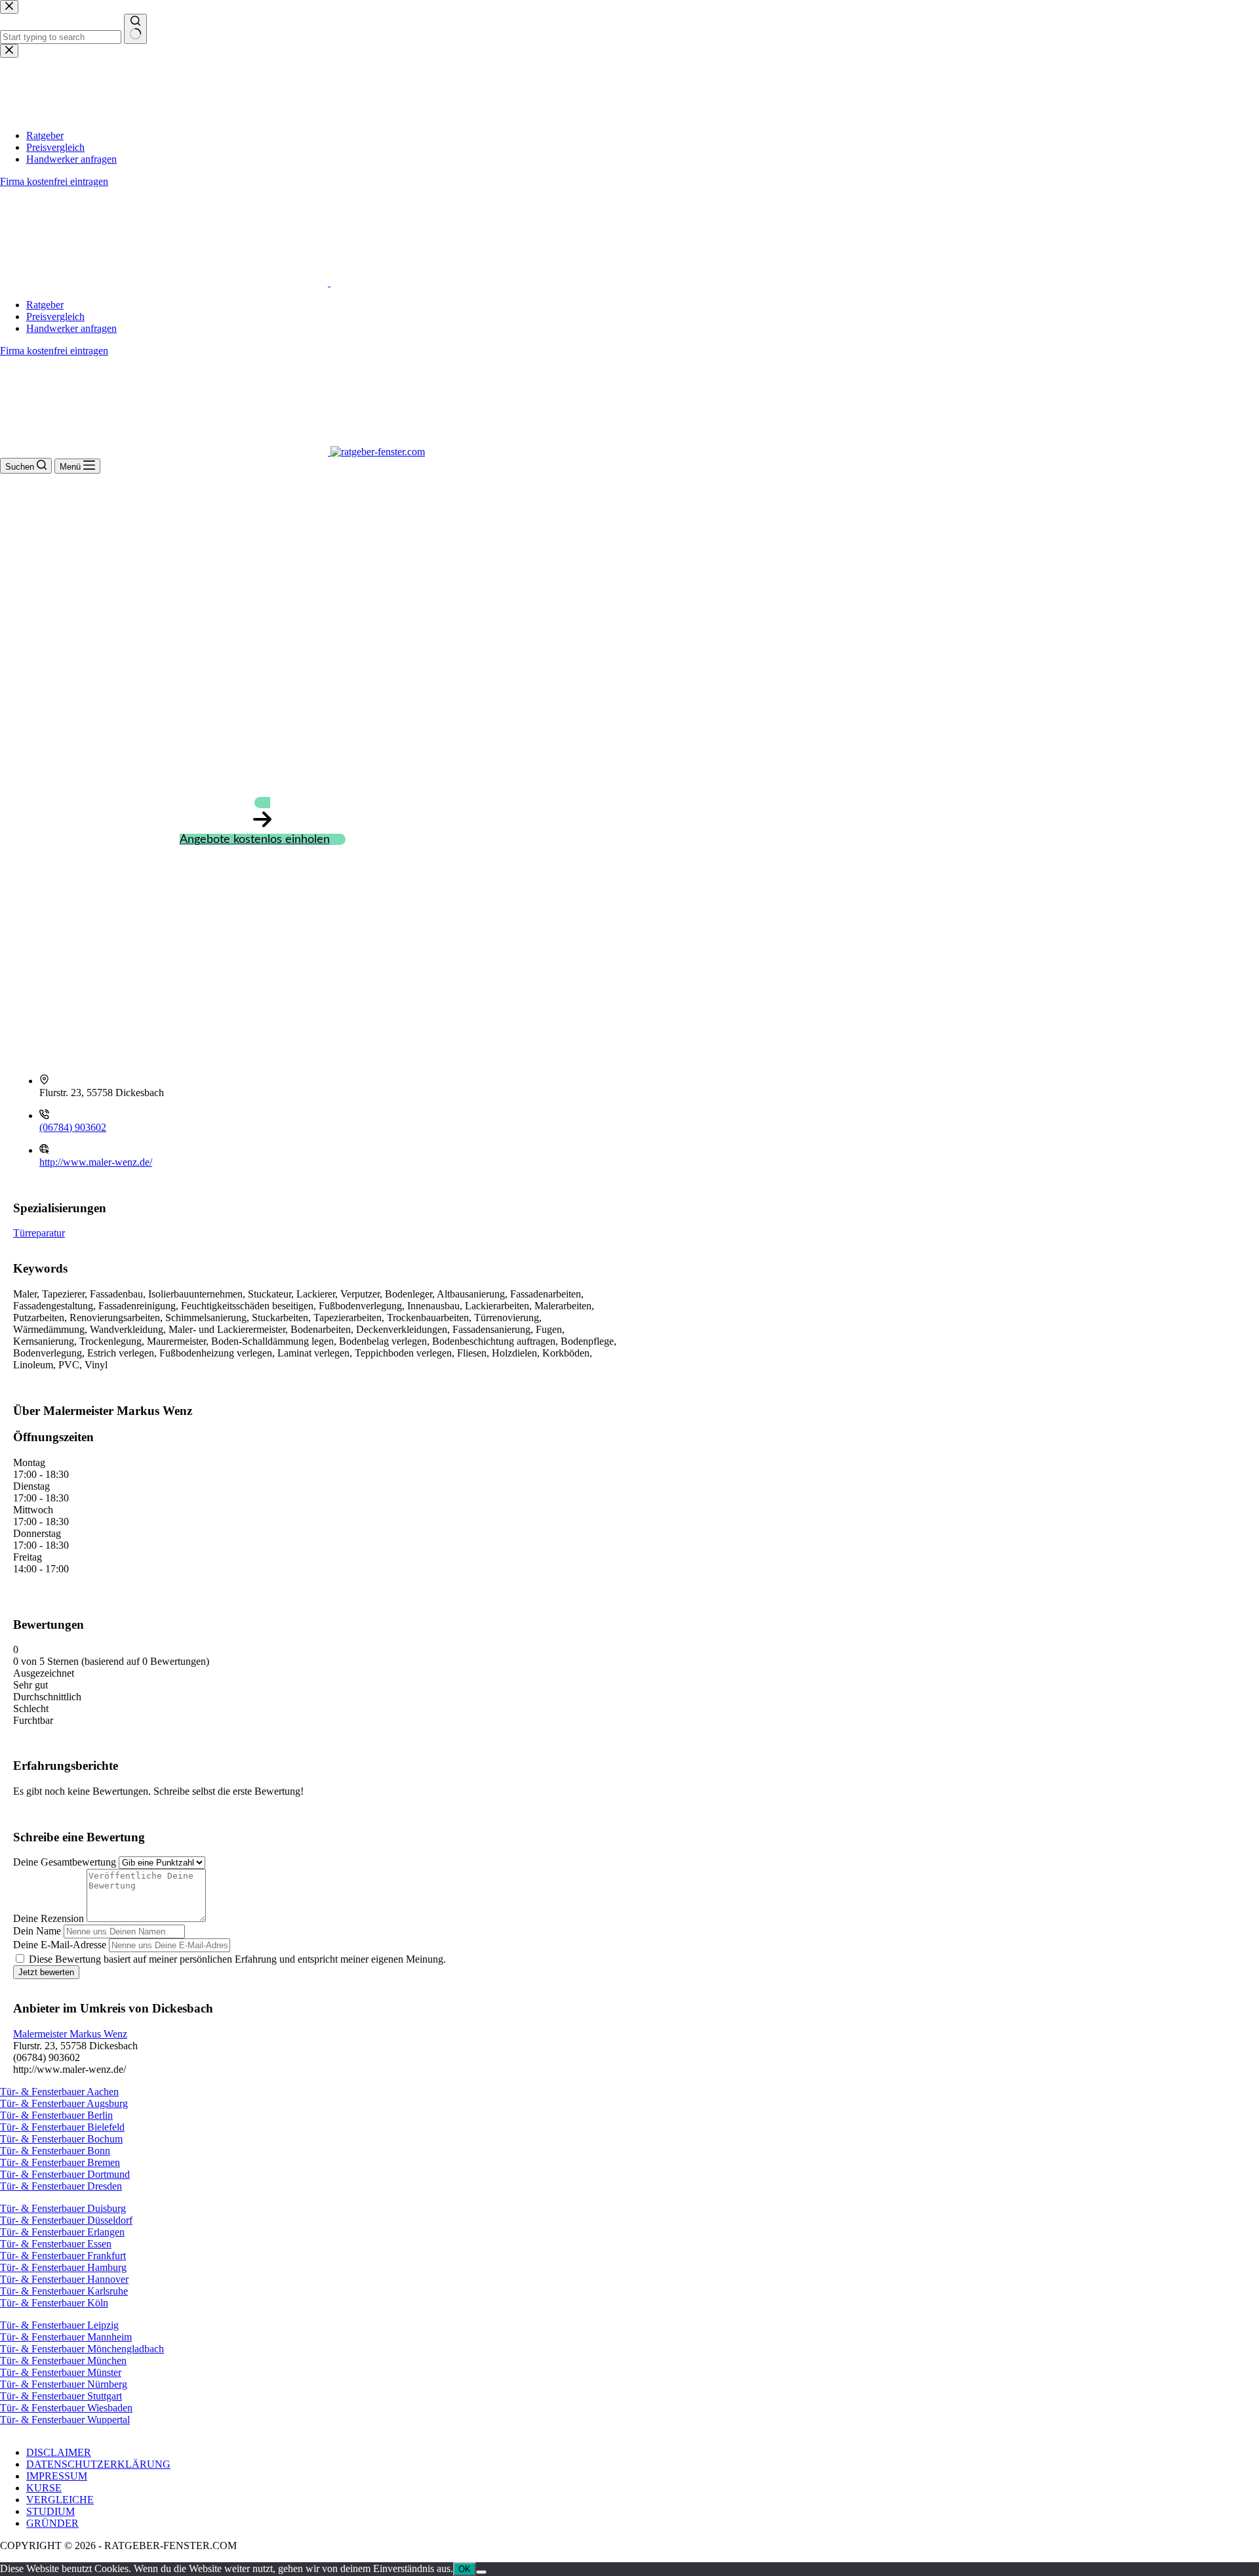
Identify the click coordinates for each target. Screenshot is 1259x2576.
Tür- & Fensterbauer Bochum (61, 2139)
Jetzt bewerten (46, 1972)
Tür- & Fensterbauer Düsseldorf (66, 2220)
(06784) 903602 (73, 1127)
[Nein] (481, 2572)
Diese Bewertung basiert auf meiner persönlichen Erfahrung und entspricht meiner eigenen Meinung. (237, 1959)
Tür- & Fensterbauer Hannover (64, 2279)
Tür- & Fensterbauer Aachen (59, 2092)
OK (465, 2569)
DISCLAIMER (59, 2452)
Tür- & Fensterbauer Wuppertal (65, 2420)
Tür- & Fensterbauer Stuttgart (61, 2396)
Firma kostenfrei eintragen (54, 351)
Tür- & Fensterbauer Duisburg (63, 2208)
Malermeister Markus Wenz (70, 2034)
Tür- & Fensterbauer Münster (61, 2372)
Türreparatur (39, 1233)
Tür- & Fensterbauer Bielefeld (62, 2127)
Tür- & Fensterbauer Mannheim (66, 2337)
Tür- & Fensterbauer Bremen (60, 2162)
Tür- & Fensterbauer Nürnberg (64, 2384)
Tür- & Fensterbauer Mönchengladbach (82, 2349)
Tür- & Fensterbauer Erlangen (62, 2232)
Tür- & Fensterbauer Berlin (56, 2115)
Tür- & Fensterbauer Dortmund (65, 2174)
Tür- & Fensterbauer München (63, 2361)
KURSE (44, 2488)
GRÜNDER (52, 2523)
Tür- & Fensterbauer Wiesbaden (66, 2408)
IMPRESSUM (57, 2476)
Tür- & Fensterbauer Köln (54, 2303)
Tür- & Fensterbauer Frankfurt (63, 2256)
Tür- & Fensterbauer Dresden (61, 2186)
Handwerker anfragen (71, 328)
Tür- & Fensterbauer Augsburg (64, 2103)
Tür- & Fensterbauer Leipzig (59, 2325)
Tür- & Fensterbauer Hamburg (63, 2267)
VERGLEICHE (60, 2500)
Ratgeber (45, 305)
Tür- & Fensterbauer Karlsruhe (64, 2291)
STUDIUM (50, 2511)
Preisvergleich (55, 317)
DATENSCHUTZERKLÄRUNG (98, 2464)
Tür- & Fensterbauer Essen (56, 2244)
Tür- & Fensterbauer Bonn (55, 2151)
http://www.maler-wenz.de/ (96, 1162)
